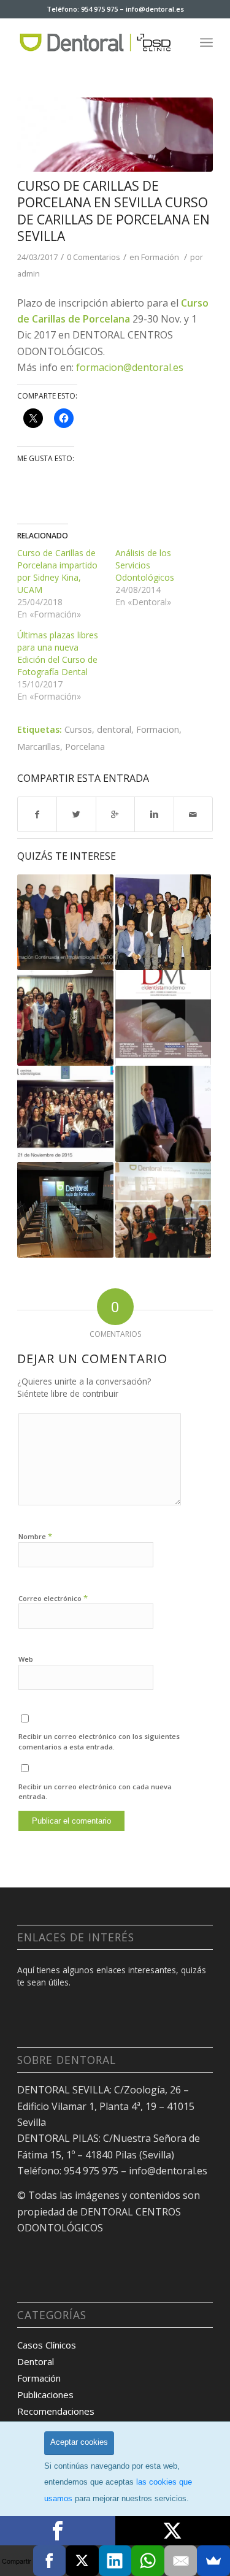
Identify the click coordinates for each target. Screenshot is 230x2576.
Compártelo (58, 2531)
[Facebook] (50, 2561)
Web (26, 1659)
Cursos (78, 729)
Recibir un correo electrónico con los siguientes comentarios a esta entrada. (99, 1741)
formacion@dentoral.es (130, 367)
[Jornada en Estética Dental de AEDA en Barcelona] (65, 1114)
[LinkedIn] (115, 2561)
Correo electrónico (53, 1598)
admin (29, 273)
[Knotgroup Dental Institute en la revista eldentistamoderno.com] (163, 1018)
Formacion (158, 729)
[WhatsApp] (148, 2561)
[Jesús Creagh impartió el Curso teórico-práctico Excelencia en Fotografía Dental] (163, 1210)
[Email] (181, 2561)
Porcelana (85, 747)
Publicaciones (45, 2394)
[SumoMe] (213, 2561)
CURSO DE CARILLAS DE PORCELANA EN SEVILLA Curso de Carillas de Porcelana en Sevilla (113, 211)
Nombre (35, 1536)
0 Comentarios (94, 257)
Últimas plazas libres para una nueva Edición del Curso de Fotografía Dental (58, 653)
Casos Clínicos (47, 2345)
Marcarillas (39, 747)
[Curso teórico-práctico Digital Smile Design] (163, 922)
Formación (160, 257)
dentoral (114, 729)
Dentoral (36, 2361)
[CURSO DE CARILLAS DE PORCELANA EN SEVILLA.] (115, 135)
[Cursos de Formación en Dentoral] (65, 1210)
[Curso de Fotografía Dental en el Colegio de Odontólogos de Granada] (65, 1018)
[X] (82, 2561)
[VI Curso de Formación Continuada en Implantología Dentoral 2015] (65, 922)
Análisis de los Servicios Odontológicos (145, 565)
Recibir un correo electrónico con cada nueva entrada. (95, 1792)
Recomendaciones (56, 2411)
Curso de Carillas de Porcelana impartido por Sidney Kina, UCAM (57, 571)
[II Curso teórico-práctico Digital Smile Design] (163, 1114)
